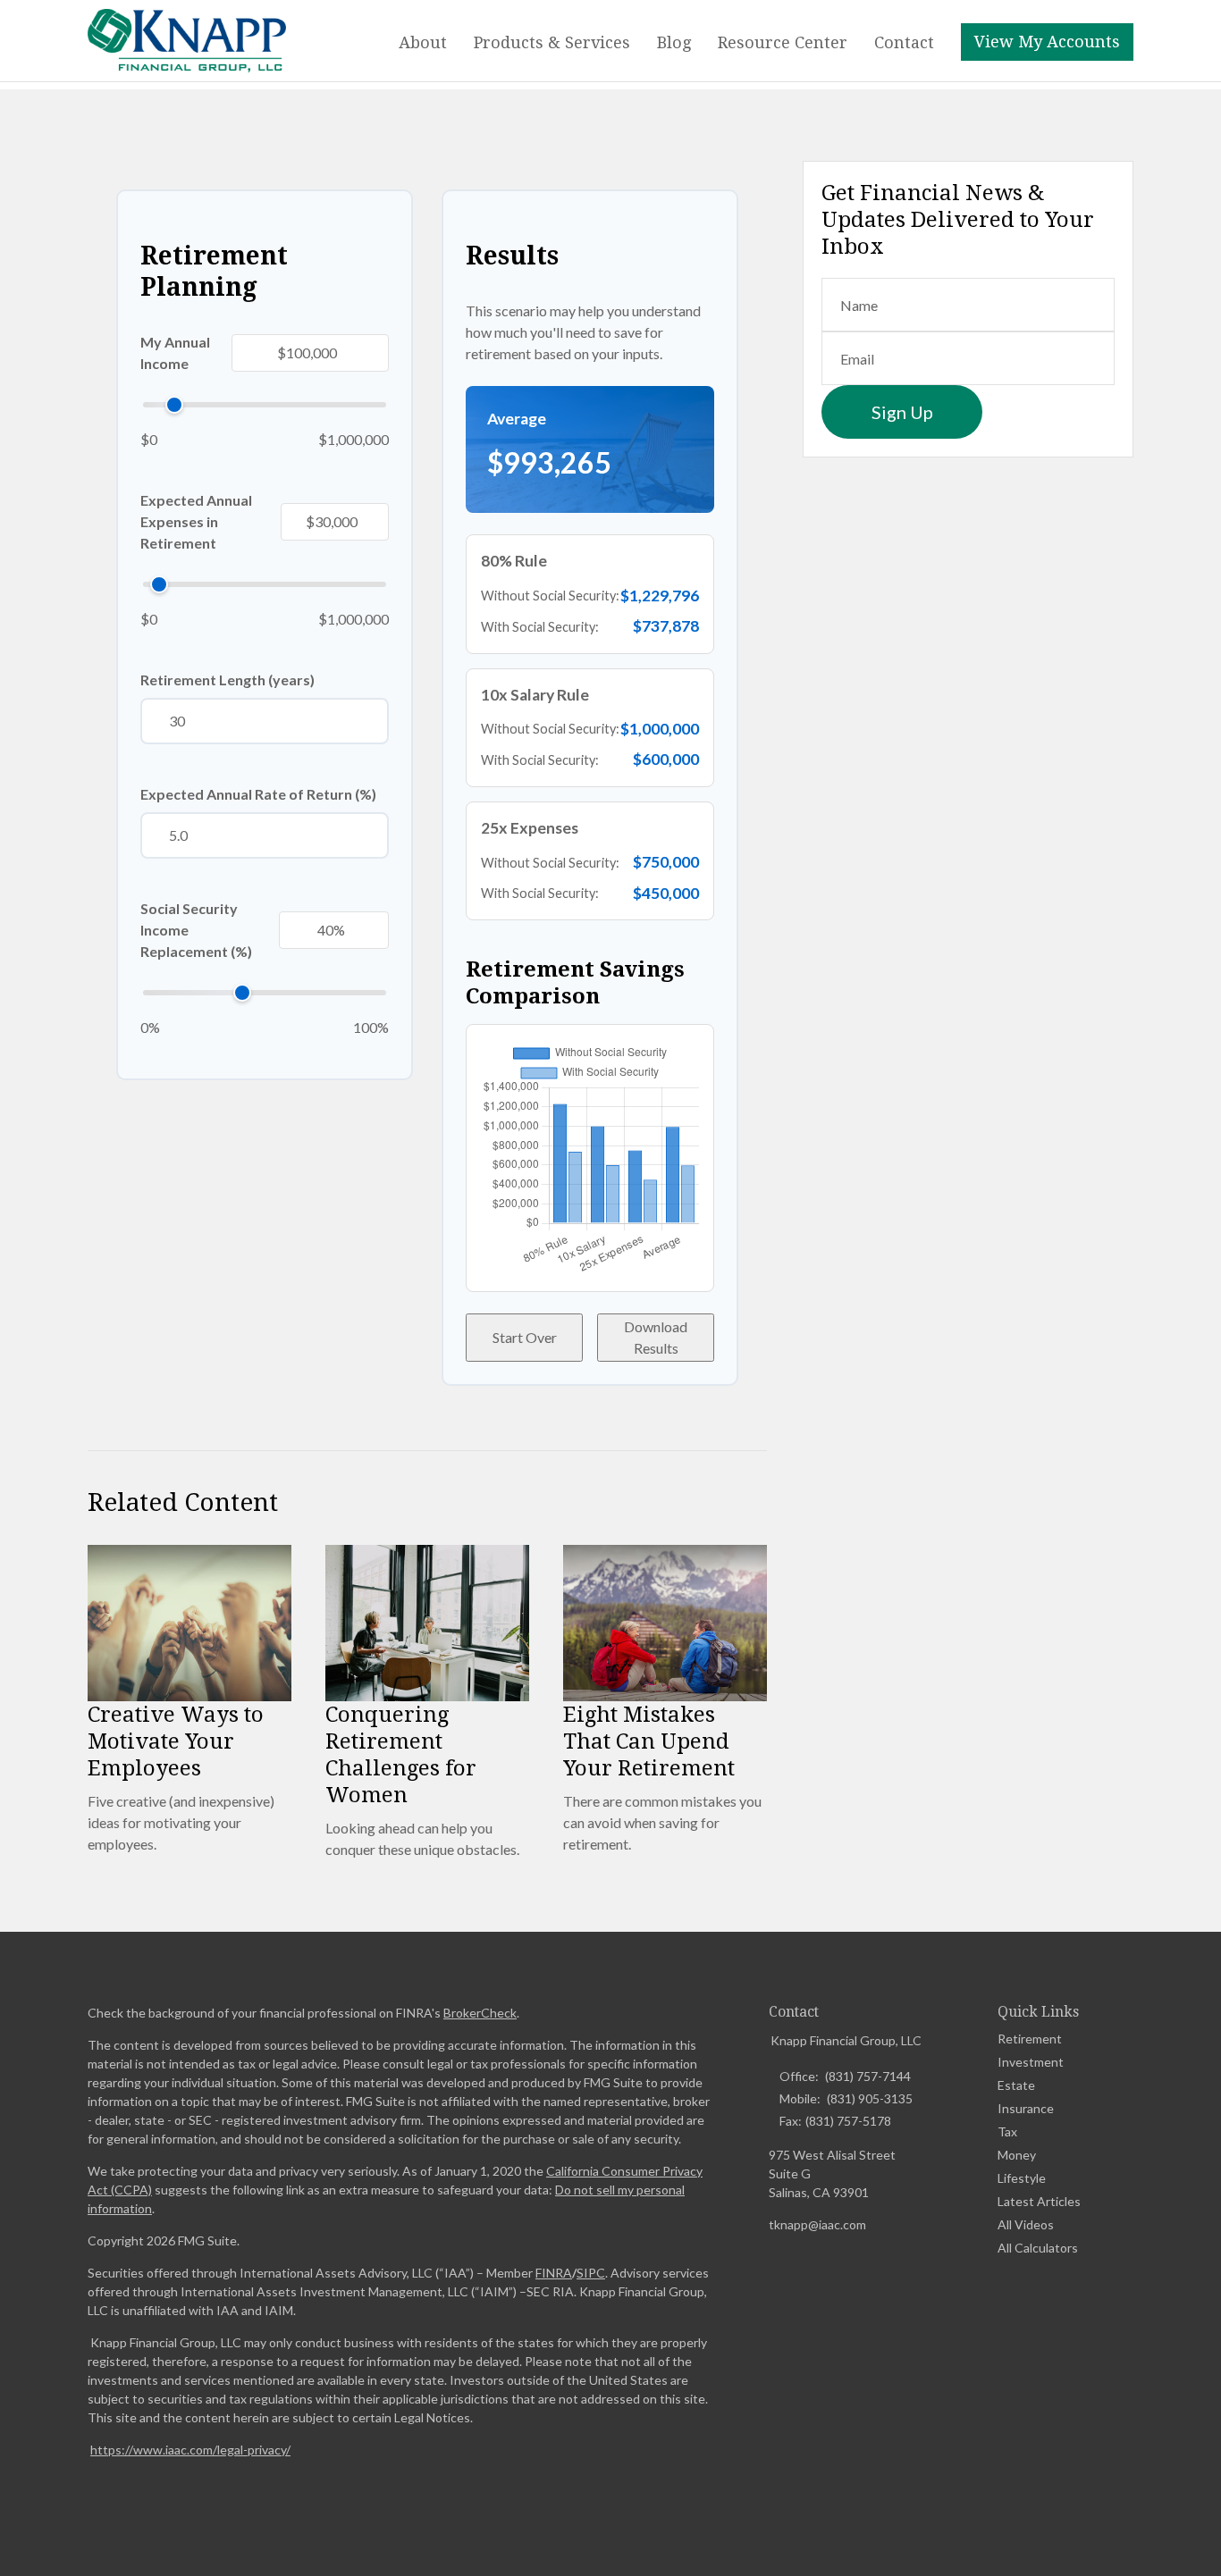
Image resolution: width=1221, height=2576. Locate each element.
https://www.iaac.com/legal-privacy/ (190, 2450)
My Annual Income (175, 352)
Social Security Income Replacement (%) (196, 930)
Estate (1016, 2085)
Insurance (1026, 2108)
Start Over (525, 1337)
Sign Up (902, 412)
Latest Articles (1039, 2201)
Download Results (656, 1337)
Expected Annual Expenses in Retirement (196, 521)
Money (1017, 2155)
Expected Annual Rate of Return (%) (258, 794)
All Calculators (1038, 2248)
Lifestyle (1022, 2178)
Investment (1031, 2062)
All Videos (1026, 2224)
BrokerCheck (480, 2013)
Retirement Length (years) (227, 680)
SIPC (591, 2273)
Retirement (1030, 2039)
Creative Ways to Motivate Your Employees (176, 1741)
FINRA (554, 2273)
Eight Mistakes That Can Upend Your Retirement (649, 1741)
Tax (1007, 2131)
